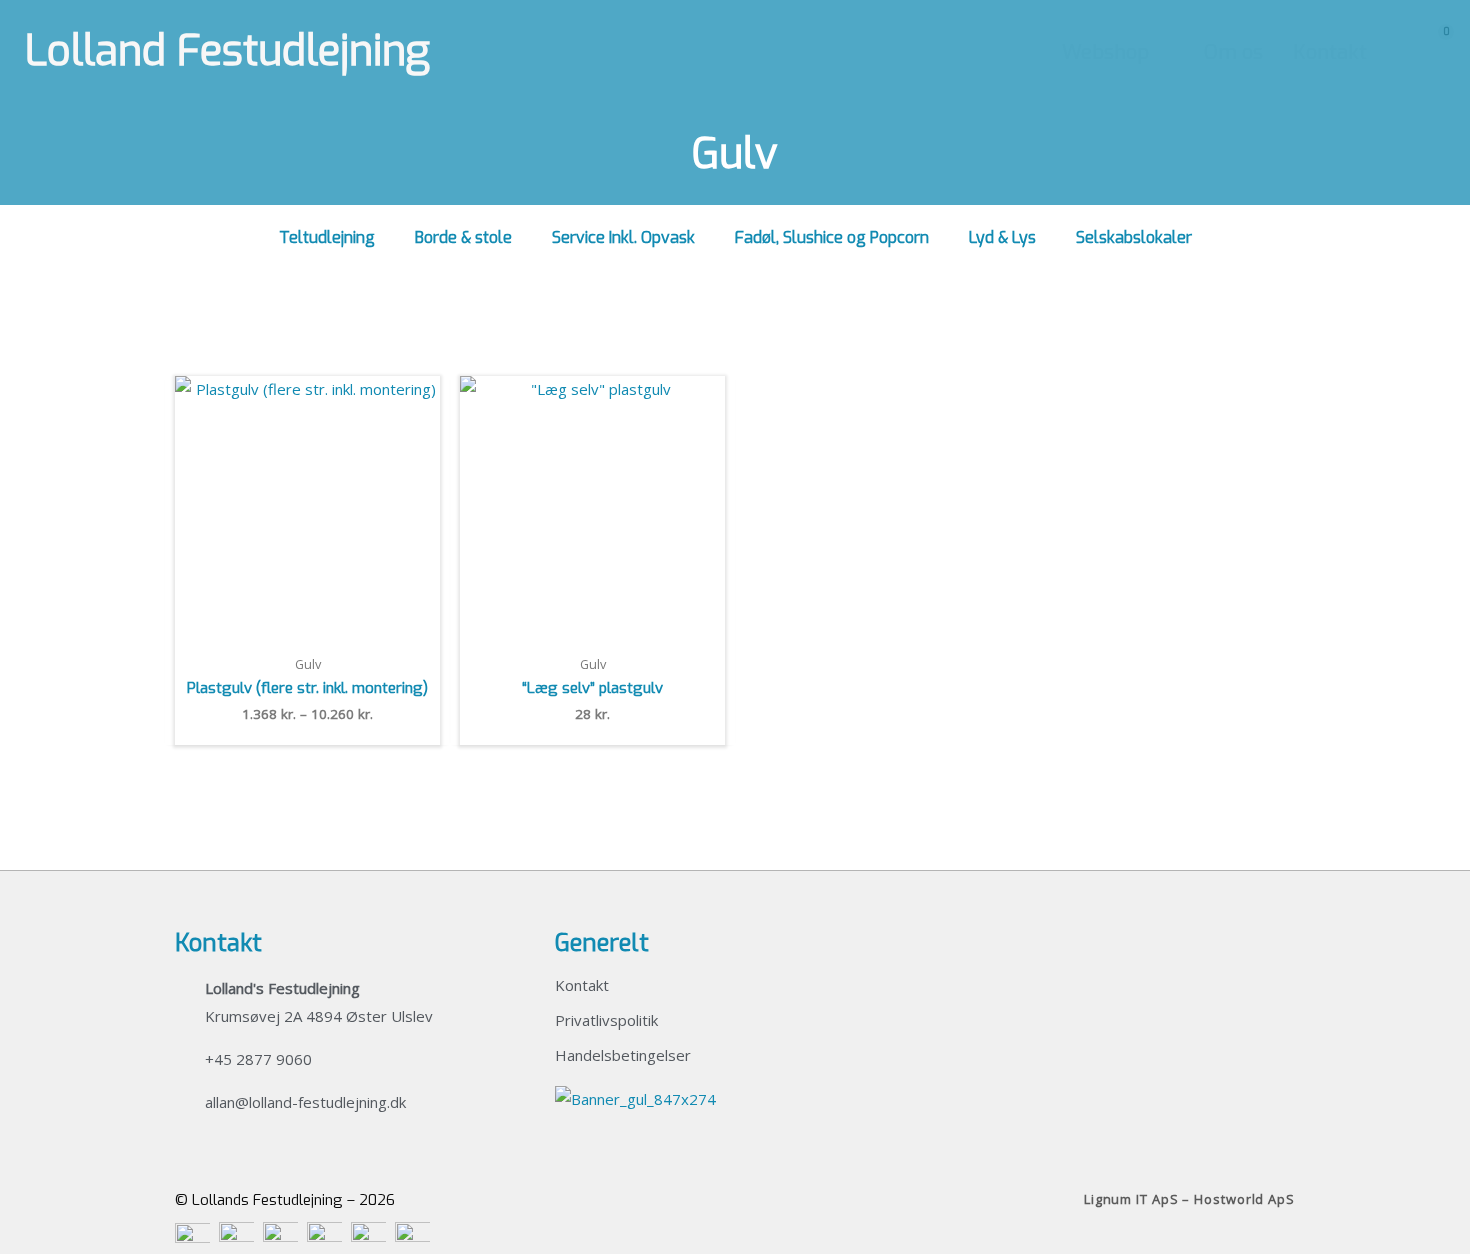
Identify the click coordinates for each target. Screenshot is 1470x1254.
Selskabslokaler (1134, 237)
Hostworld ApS (1244, 1199)
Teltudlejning (327, 237)
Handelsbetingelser (623, 1055)
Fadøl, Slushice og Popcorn (832, 237)
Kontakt (582, 985)
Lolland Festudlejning (227, 51)
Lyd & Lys (1002, 237)
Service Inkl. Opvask (623, 237)
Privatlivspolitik (606, 1020)
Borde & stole (463, 237)
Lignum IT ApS (1131, 1199)
